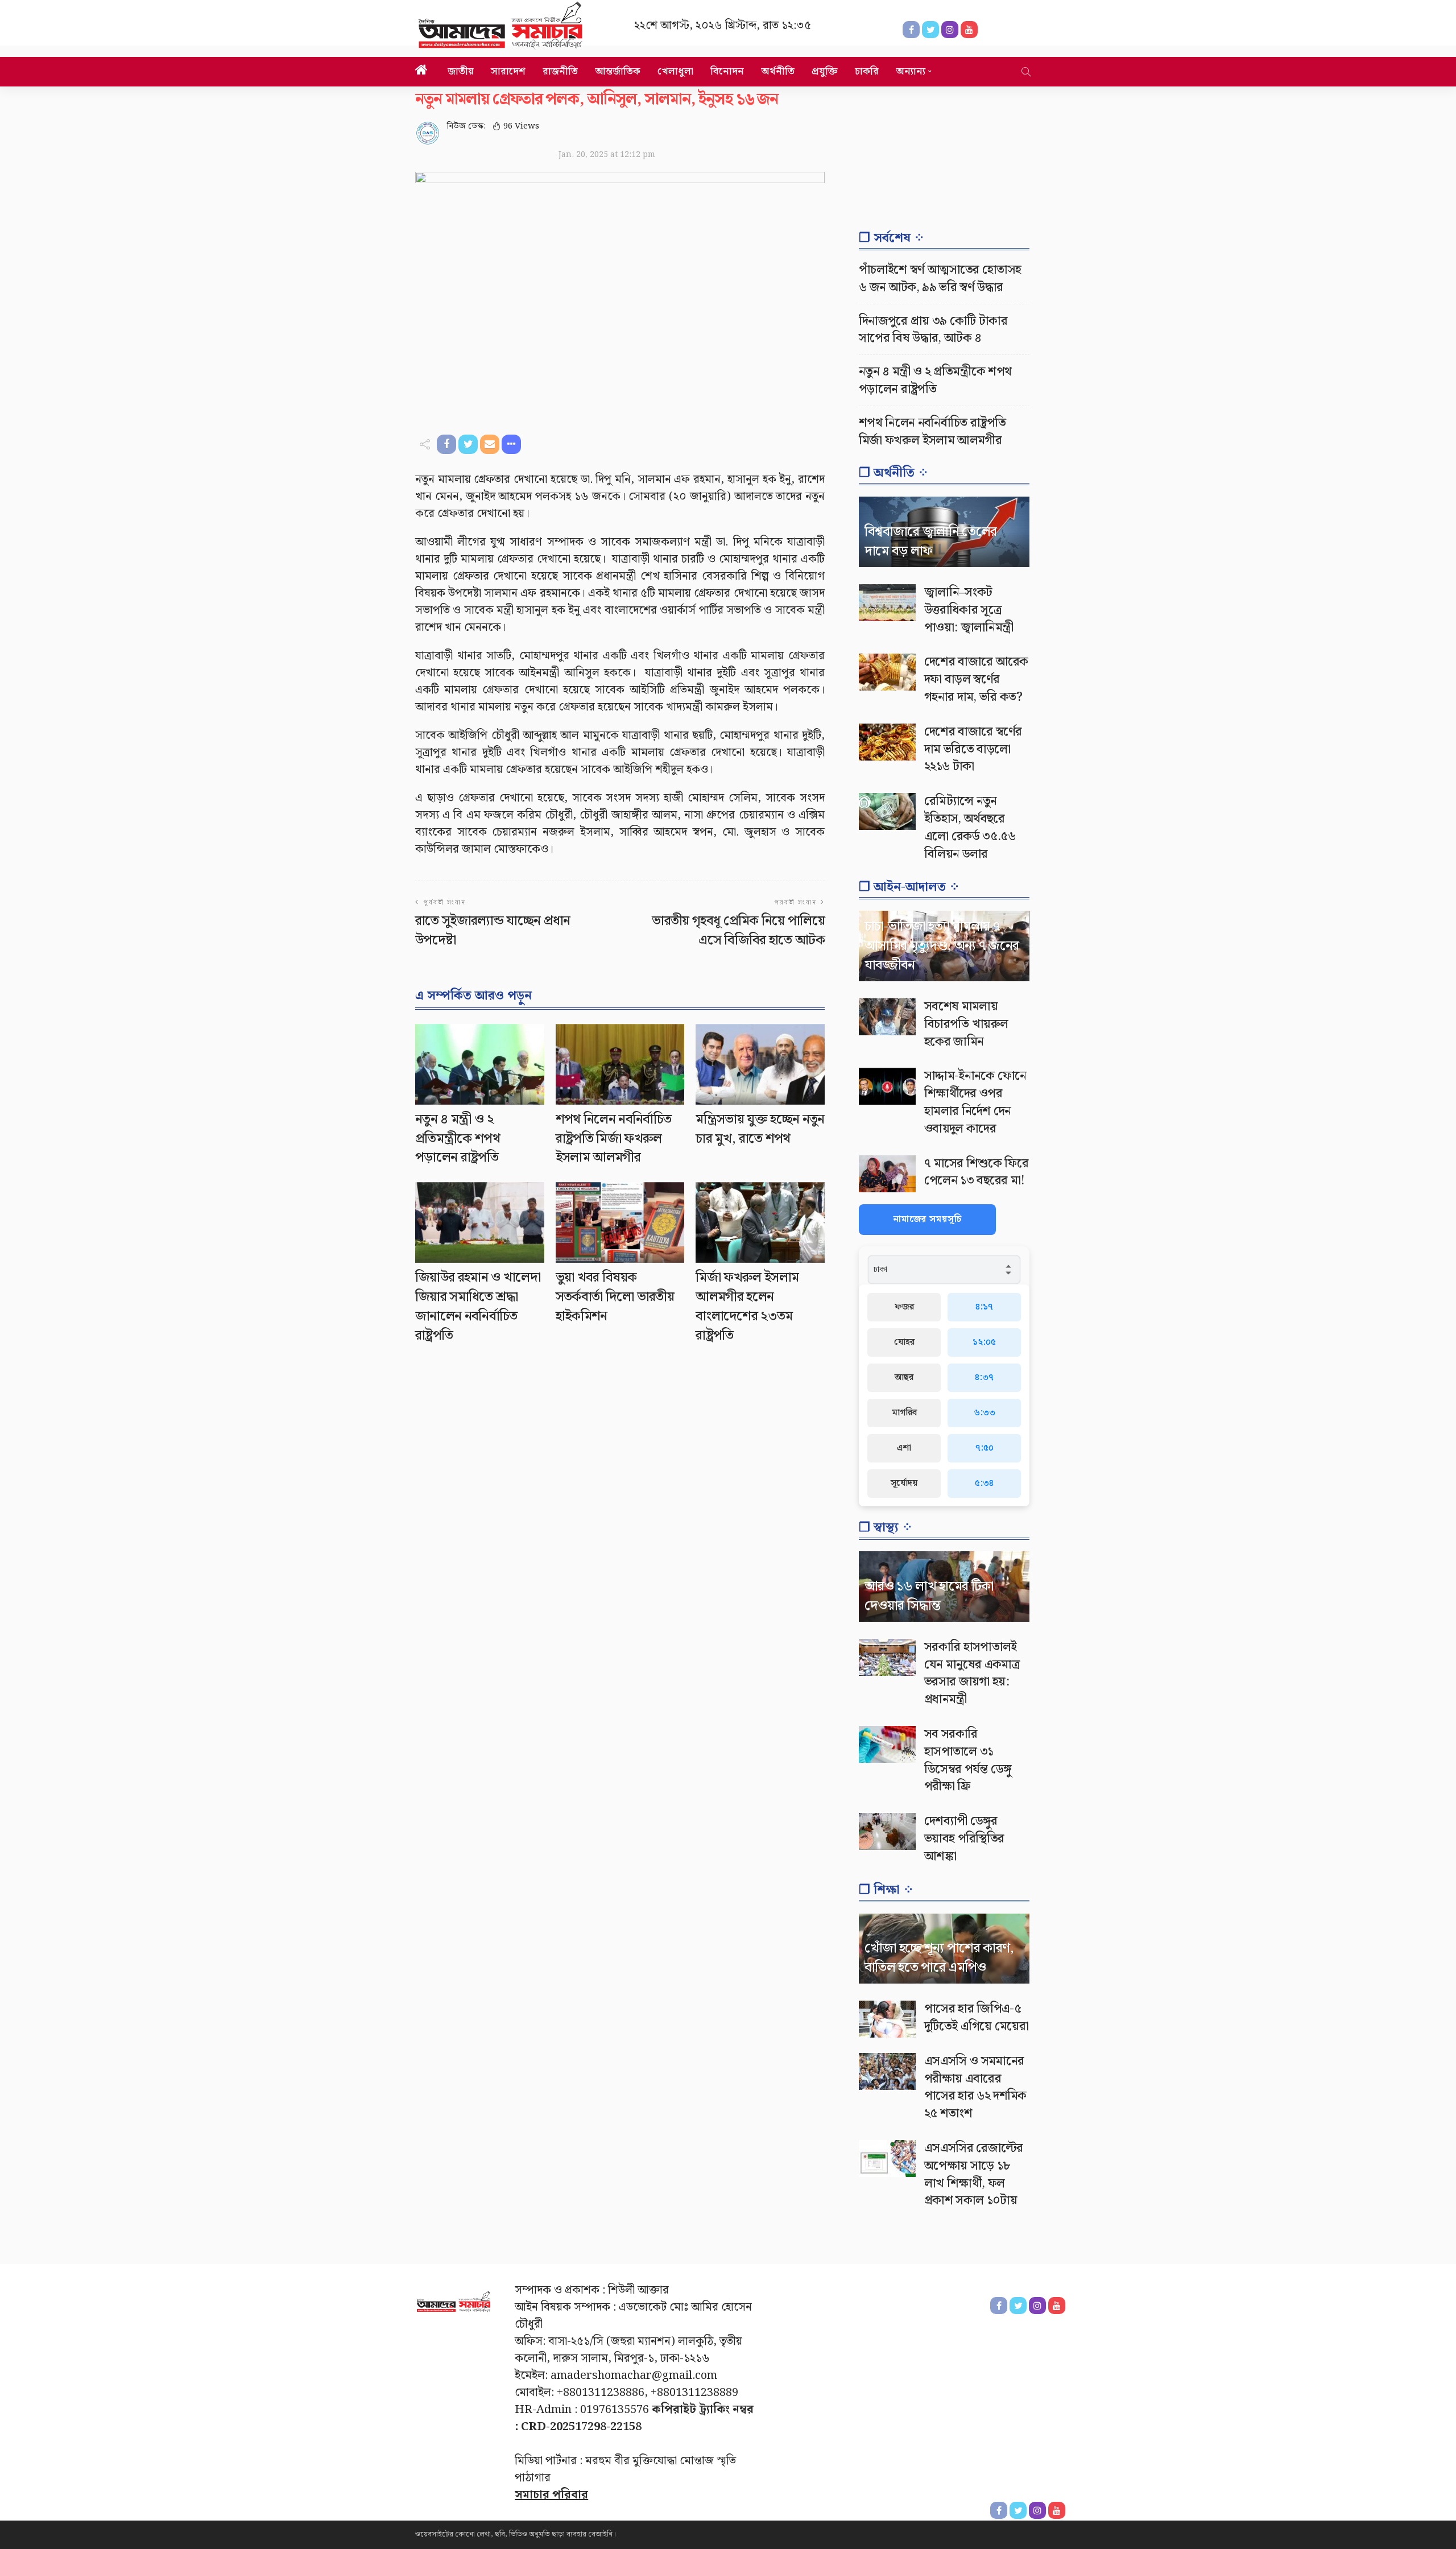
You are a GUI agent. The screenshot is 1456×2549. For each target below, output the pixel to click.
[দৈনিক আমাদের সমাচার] (454, 2304)
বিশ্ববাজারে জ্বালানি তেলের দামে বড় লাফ (930, 542)
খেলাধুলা (675, 71)
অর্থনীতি (778, 71)
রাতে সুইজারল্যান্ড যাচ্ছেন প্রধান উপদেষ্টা (493, 931)
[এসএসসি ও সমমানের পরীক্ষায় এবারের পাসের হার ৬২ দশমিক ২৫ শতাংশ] (887, 2071)
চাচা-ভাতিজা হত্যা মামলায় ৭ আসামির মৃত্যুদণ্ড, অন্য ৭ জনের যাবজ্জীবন (942, 946)
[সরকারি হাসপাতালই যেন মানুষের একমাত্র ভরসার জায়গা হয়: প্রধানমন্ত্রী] (887, 1657)
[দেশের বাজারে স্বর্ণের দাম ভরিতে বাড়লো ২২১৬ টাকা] (887, 742)
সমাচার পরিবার (551, 2495)
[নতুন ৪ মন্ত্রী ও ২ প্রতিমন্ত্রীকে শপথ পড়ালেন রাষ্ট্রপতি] (480, 1064)
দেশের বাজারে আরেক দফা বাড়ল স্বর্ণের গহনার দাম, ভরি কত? (976, 679)
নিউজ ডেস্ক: (466, 126)
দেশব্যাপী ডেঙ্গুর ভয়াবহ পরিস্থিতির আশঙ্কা (964, 1839)
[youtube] (1057, 2510)
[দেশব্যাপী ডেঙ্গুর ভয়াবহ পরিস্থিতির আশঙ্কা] (887, 1831)
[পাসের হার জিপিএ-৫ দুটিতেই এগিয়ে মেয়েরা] (887, 2019)
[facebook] (999, 2510)
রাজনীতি (560, 71)
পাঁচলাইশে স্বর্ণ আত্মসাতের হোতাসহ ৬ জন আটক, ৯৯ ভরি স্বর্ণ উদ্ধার (940, 279)
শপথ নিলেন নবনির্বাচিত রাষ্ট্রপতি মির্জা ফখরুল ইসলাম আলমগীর (614, 1139)
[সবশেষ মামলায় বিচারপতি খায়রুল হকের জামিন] (887, 1017)
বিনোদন (727, 71)
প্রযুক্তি (825, 71)
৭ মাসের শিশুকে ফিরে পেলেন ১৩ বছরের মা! (976, 1172)
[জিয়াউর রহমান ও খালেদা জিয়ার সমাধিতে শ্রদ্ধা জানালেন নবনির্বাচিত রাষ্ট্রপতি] (480, 1222)
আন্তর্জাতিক (618, 71)
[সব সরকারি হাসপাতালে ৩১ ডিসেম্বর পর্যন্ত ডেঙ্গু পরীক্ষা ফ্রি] (887, 1744)
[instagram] (1037, 2510)
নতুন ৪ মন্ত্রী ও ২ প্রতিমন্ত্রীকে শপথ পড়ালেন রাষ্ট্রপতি (458, 1139)
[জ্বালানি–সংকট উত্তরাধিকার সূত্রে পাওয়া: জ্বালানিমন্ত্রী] (887, 603)
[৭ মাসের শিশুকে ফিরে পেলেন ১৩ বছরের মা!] (887, 1174)
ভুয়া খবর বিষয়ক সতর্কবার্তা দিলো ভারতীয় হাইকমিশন (615, 1297)
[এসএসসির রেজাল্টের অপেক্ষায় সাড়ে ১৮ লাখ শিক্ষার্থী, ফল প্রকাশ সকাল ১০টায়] (887, 2158)
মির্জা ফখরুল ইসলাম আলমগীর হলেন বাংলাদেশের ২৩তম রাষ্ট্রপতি (747, 1307)
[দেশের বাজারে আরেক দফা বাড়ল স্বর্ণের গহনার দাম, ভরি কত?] (887, 672)
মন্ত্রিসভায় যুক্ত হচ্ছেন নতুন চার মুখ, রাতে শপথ (760, 1129)
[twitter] (1018, 2510)
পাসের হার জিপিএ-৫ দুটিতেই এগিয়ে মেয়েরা (976, 2018)
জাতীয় (461, 71)
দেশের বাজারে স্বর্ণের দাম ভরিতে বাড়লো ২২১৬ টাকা (973, 749)
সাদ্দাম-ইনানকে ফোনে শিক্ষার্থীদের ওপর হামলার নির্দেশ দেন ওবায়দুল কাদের (975, 1102)
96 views (521, 126)
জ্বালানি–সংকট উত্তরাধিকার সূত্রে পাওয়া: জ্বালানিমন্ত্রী (969, 610)
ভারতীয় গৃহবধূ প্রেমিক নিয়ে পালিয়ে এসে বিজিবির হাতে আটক (738, 931)
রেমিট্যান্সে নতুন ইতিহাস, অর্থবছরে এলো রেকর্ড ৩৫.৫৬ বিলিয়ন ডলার (970, 827)
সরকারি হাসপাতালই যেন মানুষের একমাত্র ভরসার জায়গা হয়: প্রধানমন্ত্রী (972, 1673)
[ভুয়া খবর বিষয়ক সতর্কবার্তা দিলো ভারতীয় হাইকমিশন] (620, 1222)
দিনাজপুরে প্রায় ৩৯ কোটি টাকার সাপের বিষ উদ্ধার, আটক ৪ (933, 330)
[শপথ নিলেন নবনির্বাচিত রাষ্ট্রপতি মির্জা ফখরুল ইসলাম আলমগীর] (620, 1064)
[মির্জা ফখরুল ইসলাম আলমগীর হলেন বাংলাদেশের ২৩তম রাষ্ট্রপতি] (760, 1222)
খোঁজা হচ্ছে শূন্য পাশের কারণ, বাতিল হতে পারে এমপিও (939, 1958)
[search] (1026, 72)
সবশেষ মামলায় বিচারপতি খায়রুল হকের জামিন (966, 1024)
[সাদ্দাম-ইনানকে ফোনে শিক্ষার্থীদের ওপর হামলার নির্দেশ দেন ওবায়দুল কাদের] (887, 1086)
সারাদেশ (508, 71)
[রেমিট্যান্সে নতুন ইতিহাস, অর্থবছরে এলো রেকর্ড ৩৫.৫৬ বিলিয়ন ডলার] (887, 811)
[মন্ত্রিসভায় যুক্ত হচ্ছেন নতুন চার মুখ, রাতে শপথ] (760, 1064)
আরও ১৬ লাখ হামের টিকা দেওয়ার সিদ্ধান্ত (929, 1596)
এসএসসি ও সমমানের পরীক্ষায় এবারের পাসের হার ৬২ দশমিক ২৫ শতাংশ (975, 2087)
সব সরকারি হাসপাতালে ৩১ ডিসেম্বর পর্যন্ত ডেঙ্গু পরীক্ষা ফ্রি (968, 1760)
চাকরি (867, 71)
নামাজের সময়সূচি (927, 1219)
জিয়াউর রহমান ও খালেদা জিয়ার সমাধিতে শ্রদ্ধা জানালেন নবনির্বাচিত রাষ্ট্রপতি (478, 1307)
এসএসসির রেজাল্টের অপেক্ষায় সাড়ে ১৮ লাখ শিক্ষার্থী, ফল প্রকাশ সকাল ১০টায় (974, 2174)
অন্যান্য (911, 71)
